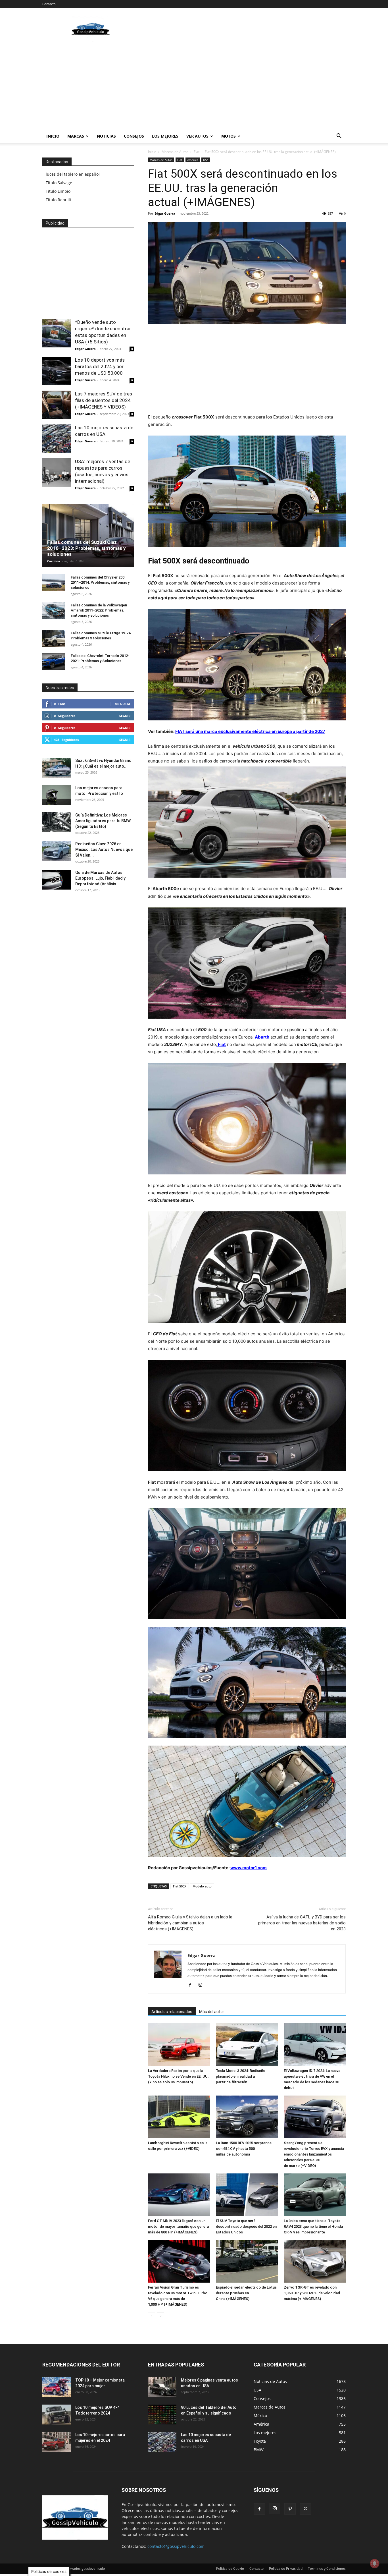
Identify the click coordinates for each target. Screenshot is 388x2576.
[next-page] (161, 2316)
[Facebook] (192, 1985)
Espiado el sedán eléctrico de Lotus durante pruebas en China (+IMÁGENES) (246, 2293)
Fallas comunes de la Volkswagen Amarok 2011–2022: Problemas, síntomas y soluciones (99, 610)
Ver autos (197, 136)
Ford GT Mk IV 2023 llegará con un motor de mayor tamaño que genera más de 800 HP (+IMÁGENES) (178, 2226)
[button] (339, 137)
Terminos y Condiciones (327, 2568)
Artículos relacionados (172, 2012)
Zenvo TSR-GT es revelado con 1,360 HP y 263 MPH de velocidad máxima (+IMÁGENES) (312, 2293)
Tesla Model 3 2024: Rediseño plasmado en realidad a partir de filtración (241, 2076)
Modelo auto (202, 1886)
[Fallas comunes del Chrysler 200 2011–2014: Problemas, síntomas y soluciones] (54, 583)
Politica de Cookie (230, 2568)
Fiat (197, 152)
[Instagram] (202, 1985)
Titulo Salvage (59, 183)
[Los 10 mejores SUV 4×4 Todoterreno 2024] (57, 2415)
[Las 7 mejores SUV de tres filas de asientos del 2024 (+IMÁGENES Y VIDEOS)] (57, 405)
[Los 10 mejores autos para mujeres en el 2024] (57, 2442)
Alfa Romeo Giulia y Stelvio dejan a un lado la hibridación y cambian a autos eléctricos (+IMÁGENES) (190, 1923)
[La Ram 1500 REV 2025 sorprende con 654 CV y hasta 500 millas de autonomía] (247, 2117)
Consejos (134, 136)
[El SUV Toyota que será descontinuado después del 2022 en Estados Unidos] (247, 2195)
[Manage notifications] (375, 2563)
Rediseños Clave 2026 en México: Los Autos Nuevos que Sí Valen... (104, 849)
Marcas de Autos (175, 152)
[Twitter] (305, 2509)
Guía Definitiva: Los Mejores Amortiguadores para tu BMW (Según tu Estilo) (103, 821)
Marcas (76, 136)
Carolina (54, 561)
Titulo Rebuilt (59, 200)
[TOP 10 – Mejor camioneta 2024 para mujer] (57, 2387)
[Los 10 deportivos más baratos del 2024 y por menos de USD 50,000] (57, 371)
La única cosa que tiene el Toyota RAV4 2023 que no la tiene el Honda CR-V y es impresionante (313, 2226)
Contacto (49, 4)
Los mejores (165, 136)
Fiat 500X (180, 1886)
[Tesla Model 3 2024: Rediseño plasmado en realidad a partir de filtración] (247, 2045)
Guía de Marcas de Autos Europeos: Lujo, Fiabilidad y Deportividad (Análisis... (100, 878)
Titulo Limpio (58, 191)
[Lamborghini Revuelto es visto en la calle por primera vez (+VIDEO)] (179, 2117)
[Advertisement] (242, 29)
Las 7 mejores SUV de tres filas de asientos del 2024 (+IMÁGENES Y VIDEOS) (104, 400)
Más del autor (212, 2012)
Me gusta (123, 704)
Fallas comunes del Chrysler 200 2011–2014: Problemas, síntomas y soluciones (100, 582)
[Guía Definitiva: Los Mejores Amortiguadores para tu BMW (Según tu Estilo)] (57, 822)
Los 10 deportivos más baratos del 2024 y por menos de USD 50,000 (100, 366)
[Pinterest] (290, 2509)
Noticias (106, 136)
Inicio (53, 136)
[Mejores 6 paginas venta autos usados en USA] (162, 2387)
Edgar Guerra (165, 213)
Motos (229, 136)
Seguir (125, 716)
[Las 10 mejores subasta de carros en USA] (57, 439)
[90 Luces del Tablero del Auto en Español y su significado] (162, 2415)
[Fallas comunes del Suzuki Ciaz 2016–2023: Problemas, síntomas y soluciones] (88, 536)
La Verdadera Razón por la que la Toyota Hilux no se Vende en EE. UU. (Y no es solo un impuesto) (178, 2076)
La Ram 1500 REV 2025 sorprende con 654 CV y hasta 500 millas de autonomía (244, 2149)
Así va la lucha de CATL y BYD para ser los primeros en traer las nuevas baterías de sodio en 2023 (302, 1923)
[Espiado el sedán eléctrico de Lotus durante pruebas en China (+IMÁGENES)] (247, 2261)
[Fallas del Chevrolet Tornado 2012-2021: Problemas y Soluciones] (54, 661)
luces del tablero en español (73, 174)
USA (206, 160)
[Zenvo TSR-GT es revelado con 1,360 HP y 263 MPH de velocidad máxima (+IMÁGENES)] (315, 2261)
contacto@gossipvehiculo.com (176, 2546)
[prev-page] (152, 2316)
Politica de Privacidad (286, 2568)
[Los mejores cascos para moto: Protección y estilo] (57, 795)
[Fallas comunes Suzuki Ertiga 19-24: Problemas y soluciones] (54, 639)
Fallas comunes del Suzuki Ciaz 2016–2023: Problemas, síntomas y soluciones (86, 548)
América (193, 160)
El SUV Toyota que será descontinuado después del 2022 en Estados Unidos (246, 2226)
